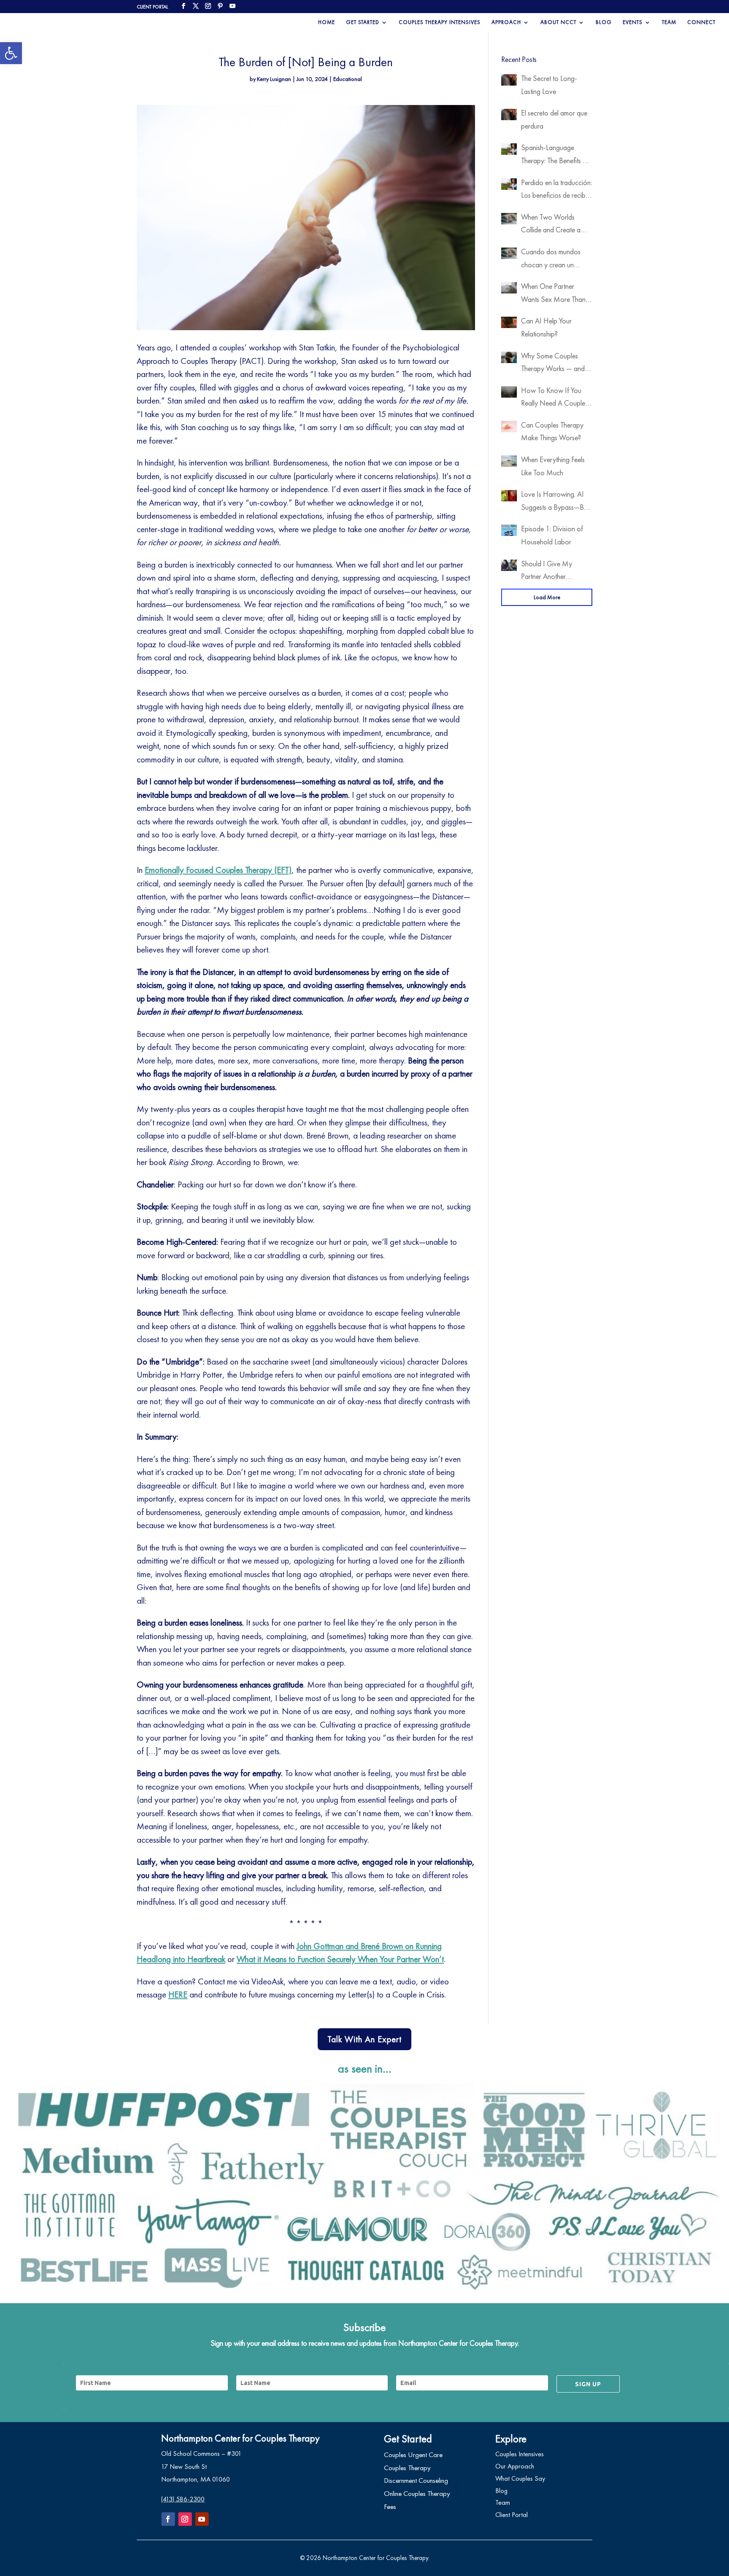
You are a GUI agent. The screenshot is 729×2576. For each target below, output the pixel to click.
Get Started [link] (363, 23)
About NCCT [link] (558, 23)
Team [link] (669, 23)
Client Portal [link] (512, 2515)
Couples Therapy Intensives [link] (440, 23)
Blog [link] (604, 23)
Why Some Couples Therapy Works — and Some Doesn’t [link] (553, 363)
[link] (11, 53)
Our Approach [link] (515, 2466)
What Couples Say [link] (520, 2478)
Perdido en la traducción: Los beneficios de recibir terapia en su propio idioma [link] (556, 190)
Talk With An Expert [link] (364, 2039)
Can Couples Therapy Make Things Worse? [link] (552, 431)
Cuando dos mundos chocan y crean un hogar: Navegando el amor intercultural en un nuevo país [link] (554, 259)
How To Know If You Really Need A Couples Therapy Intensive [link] (554, 398)
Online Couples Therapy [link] (417, 2493)
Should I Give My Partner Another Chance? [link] (547, 571)
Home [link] (327, 23)
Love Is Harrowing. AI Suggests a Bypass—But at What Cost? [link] (555, 501)
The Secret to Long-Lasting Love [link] (549, 85)
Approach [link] (506, 23)
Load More (547, 597)
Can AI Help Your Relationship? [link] (546, 327)
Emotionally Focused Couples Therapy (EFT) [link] (218, 870)
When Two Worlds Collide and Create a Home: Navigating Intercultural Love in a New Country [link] (551, 224)
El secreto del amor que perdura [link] (554, 119)
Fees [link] (390, 2506)
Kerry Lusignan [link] (274, 79)
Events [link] (633, 23)
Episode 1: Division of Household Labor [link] (552, 535)
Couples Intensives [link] (520, 2454)
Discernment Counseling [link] (416, 2480)
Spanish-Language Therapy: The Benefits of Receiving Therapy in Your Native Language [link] (555, 155)
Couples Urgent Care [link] (413, 2455)
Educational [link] (348, 79)
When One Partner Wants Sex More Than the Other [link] (553, 293)
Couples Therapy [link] (407, 2468)
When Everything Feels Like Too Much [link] (553, 466)
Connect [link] (701, 23)
